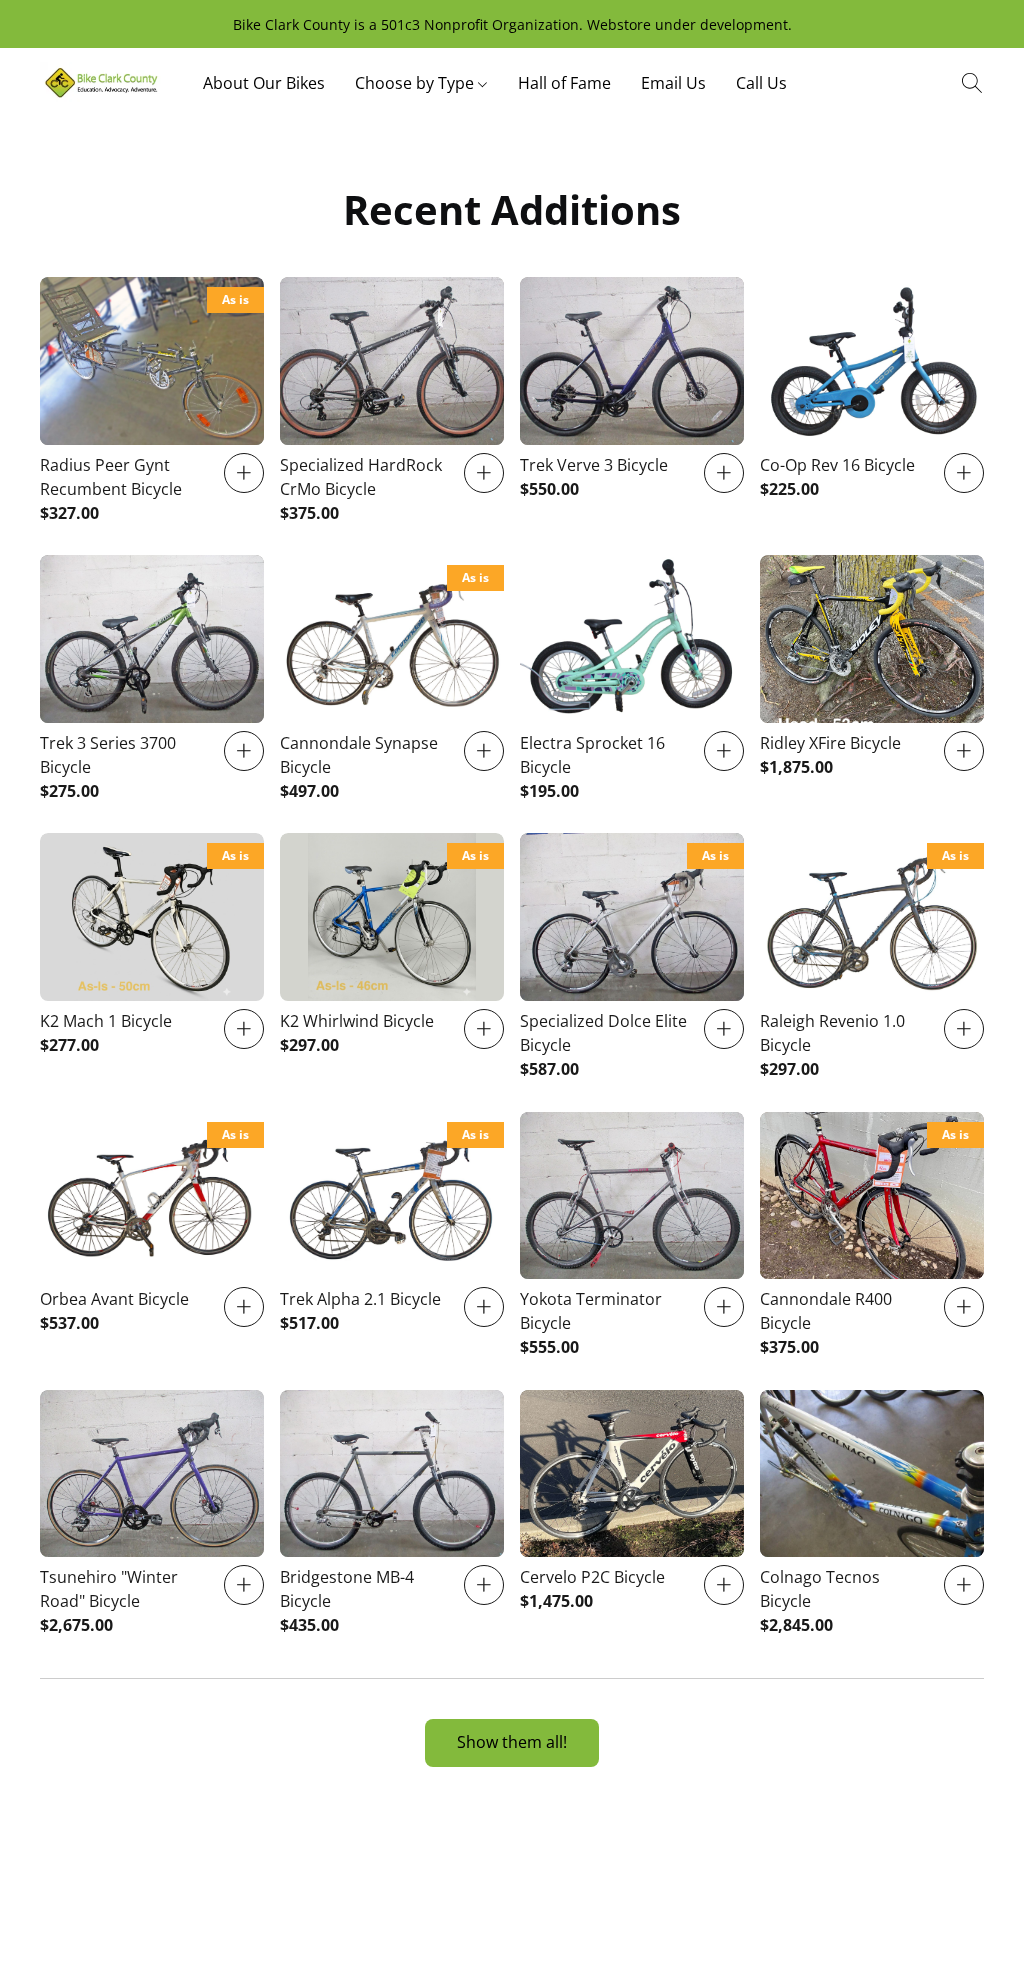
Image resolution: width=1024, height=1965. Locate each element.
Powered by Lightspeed (512, 1911)
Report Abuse (628, 1876)
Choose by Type (416, 83)
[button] (101, 83)
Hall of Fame (564, 83)
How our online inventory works (457, 1876)
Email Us (673, 83)
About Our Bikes (264, 83)
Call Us (761, 83)
